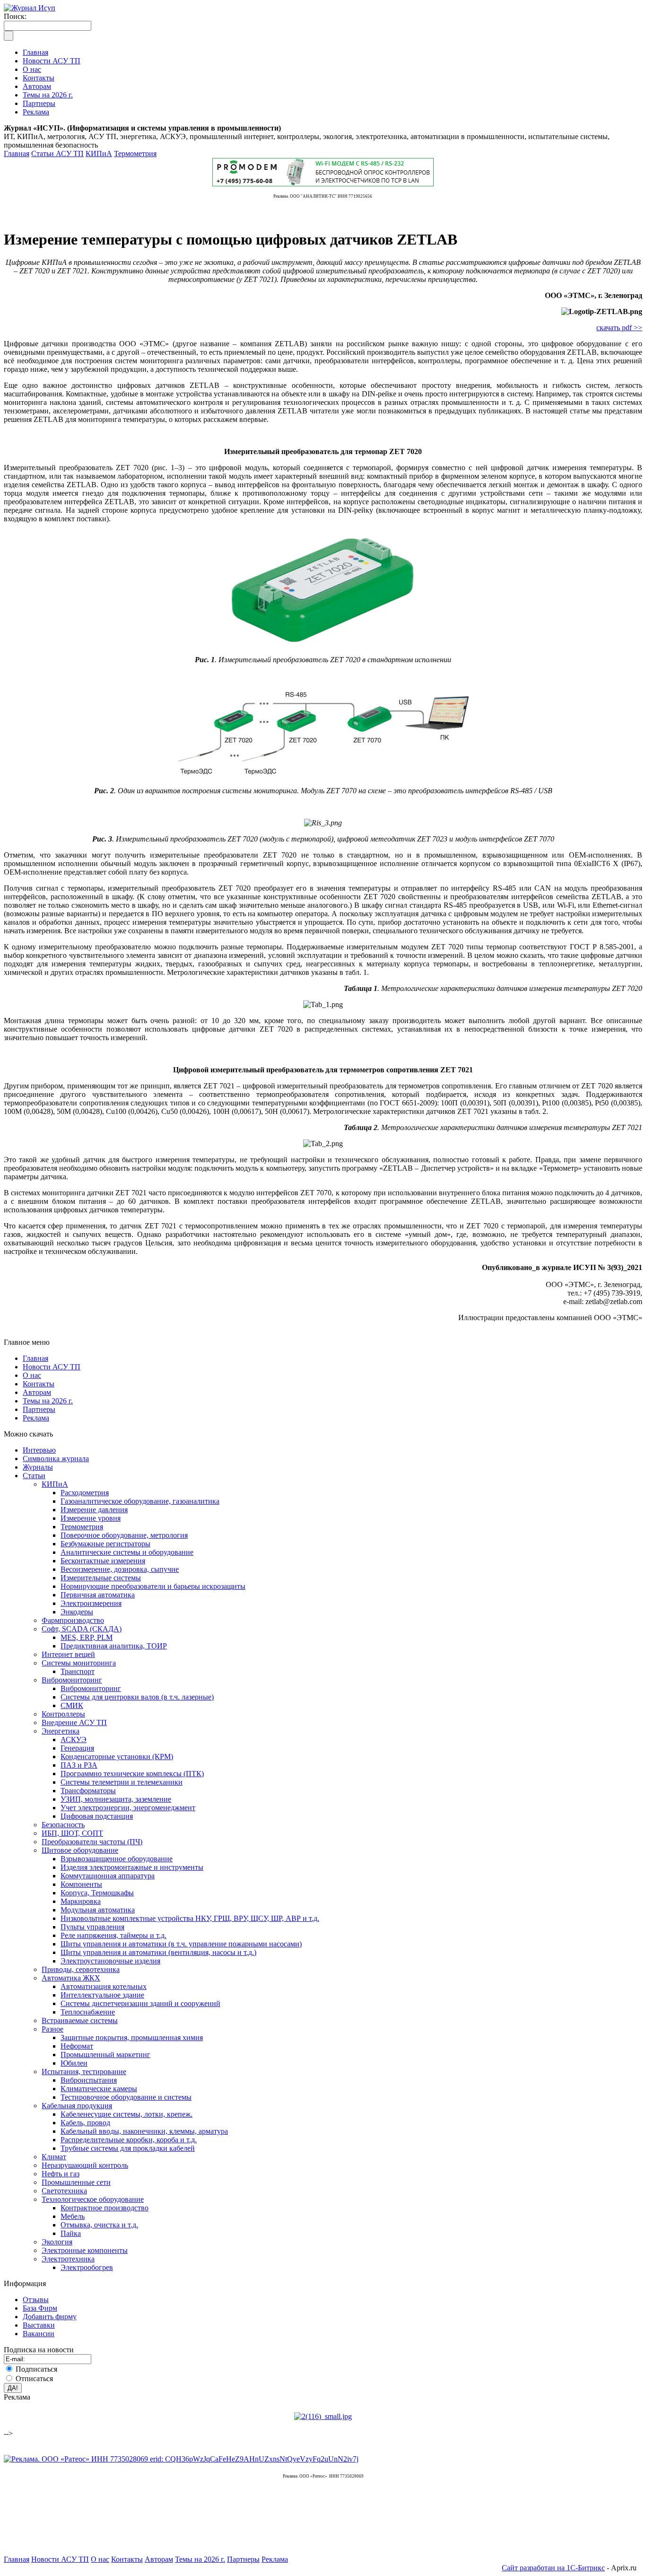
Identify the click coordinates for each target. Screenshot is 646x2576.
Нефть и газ (61, 2174)
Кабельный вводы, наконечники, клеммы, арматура (144, 2131)
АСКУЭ (74, 1739)
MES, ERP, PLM (87, 1637)
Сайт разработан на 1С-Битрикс (553, 2568)
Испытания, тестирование (84, 2072)
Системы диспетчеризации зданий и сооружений (140, 2003)
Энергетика (61, 1731)
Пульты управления (92, 1927)
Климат (54, 2157)
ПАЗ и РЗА (79, 1765)
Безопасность (63, 1825)
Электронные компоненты (85, 2250)
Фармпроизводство (73, 1620)
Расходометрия (85, 1493)
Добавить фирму (50, 2317)
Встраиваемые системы (80, 2020)
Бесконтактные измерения (103, 1561)
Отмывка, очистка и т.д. (99, 2225)
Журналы (38, 1467)
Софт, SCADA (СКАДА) (82, 1629)
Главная (17, 153)
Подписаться (36, 2369)
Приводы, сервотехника (81, 1969)
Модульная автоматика (98, 1910)
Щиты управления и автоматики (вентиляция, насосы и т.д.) (158, 1952)
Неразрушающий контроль (85, 2165)
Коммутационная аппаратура (108, 1876)
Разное (52, 2029)
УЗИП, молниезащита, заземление (116, 1799)
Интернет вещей (68, 1654)
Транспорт (78, 1671)
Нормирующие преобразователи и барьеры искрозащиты (153, 1586)
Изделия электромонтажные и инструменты (132, 1867)
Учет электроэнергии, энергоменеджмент (128, 1808)
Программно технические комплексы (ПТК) (132, 1774)
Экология (57, 2242)
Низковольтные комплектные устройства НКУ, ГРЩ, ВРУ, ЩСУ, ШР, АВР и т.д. (190, 1918)
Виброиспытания (89, 2080)
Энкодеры (77, 1612)
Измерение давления (94, 1510)
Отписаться (34, 2379)
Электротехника (68, 2259)
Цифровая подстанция (97, 1816)
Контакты (39, 1384)
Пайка (71, 2233)
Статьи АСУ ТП (57, 153)
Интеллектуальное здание (102, 1995)
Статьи (34, 1476)
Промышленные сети (76, 2182)
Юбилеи (74, 2063)
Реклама (36, 1418)
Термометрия (135, 153)
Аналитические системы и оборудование (127, 1552)
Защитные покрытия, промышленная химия (132, 2037)
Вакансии (39, 2334)
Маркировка (81, 1901)
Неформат (77, 2046)
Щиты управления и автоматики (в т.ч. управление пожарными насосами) (181, 1944)
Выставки (39, 2325)
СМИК (72, 1705)
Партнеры (39, 1409)
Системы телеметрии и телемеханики (122, 1782)
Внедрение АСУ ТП (74, 1722)
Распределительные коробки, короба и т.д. (129, 2140)
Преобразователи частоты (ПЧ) (92, 1842)
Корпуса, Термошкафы (97, 1893)
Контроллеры (63, 1714)
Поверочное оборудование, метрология (124, 1535)
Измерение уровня (91, 1518)
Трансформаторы (88, 1791)
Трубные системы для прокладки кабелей (128, 2148)
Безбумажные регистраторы (105, 1544)
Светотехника (64, 2191)
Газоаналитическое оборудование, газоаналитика (140, 1501)
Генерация (77, 1748)
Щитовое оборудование (80, 1850)
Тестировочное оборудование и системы (126, 2097)
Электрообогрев (87, 2267)
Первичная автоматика (98, 1595)
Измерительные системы (101, 1578)
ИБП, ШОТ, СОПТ (72, 1833)
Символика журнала (56, 1459)
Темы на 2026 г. (48, 1401)
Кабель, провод (85, 2123)
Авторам (37, 1392)
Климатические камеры (99, 2089)
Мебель (73, 2216)
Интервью (39, 1450)
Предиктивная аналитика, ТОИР (114, 1646)
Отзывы (36, 2300)
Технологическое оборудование (93, 2199)
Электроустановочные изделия (110, 1961)
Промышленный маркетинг (105, 2055)
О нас (32, 1375)
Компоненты (81, 1884)
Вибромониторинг (72, 1680)
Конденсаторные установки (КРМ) (117, 1757)
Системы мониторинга (79, 1663)
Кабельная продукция (77, 2106)
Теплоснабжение (88, 2012)
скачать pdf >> (619, 328)
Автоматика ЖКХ (71, 1978)
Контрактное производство (105, 2208)
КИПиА (99, 153)
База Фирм (40, 2308)
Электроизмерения (91, 1603)
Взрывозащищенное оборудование (117, 1859)
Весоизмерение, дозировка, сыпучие (120, 1569)
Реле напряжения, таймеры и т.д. (113, 1935)
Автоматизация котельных (104, 1986)
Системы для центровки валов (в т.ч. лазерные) (137, 1697)
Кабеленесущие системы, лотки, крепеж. (127, 2114)
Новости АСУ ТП (52, 1367)
